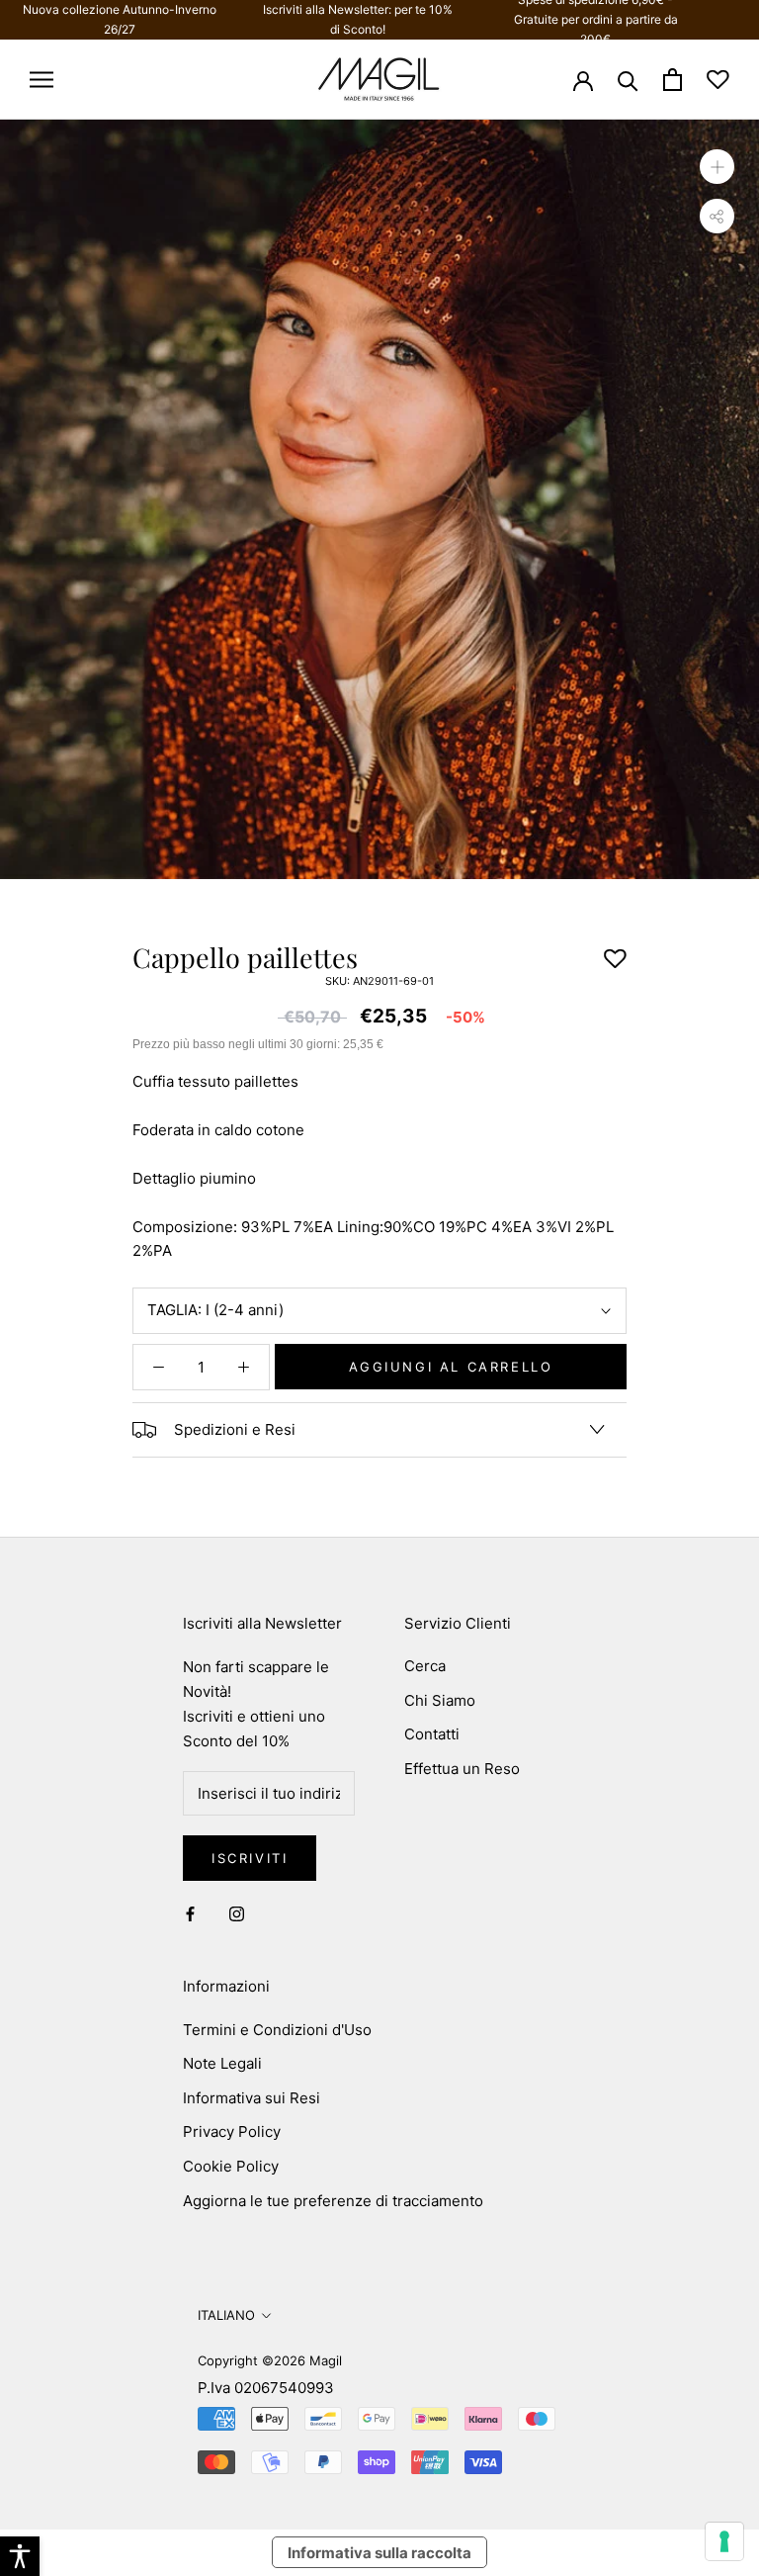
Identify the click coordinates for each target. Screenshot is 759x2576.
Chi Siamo (440, 1700)
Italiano (226, 2315)
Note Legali (222, 2063)
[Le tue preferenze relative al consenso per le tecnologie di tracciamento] (724, 2541)
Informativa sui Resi (252, 2098)
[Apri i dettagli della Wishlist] (718, 80)
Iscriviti (250, 1858)
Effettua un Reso (462, 1769)
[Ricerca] (628, 80)
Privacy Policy (232, 2132)
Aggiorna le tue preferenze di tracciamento (333, 2201)
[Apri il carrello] (673, 80)
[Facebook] (190, 1913)
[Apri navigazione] (42, 80)
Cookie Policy (231, 2166)
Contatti (432, 1734)
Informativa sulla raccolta (379, 2553)
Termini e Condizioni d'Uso (277, 2030)
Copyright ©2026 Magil (270, 2360)
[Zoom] (717, 166)
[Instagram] (237, 1913)
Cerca (425, 1666)
